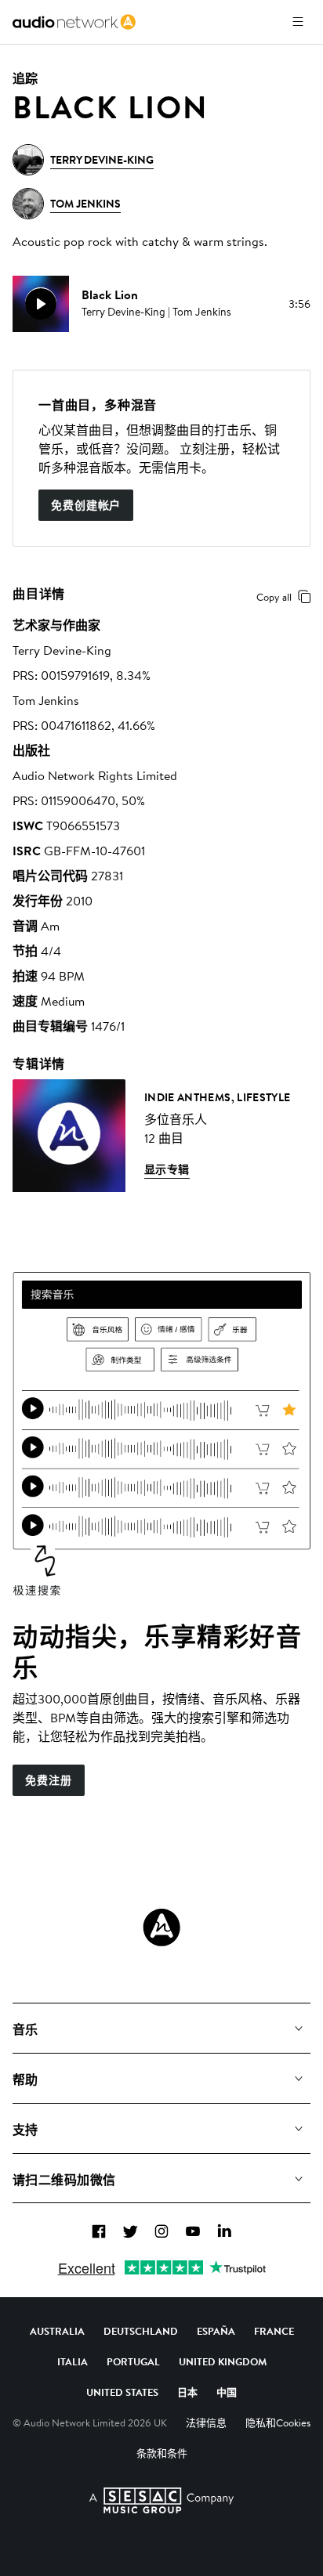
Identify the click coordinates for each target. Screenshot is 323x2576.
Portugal (133, 2361)
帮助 (25, 2079)
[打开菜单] (298, 22)
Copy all (274, 597)
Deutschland (141, 2331)
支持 (25, 2130)
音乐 (25, 2029)
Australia (57, 2331)
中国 (227, 2392)
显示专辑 (167, 1169)
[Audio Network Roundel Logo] (161, 1927)
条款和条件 (162, 2453)
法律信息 (206, 2422)
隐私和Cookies (278, 2422)
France (274, 2331)
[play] (41, 304)
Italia (73, 2361)
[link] (74, 22)
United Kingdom (223, 2361)
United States (122, 2392)
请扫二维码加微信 (64, 2180)
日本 (187, 2392)
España (216, 2331)
